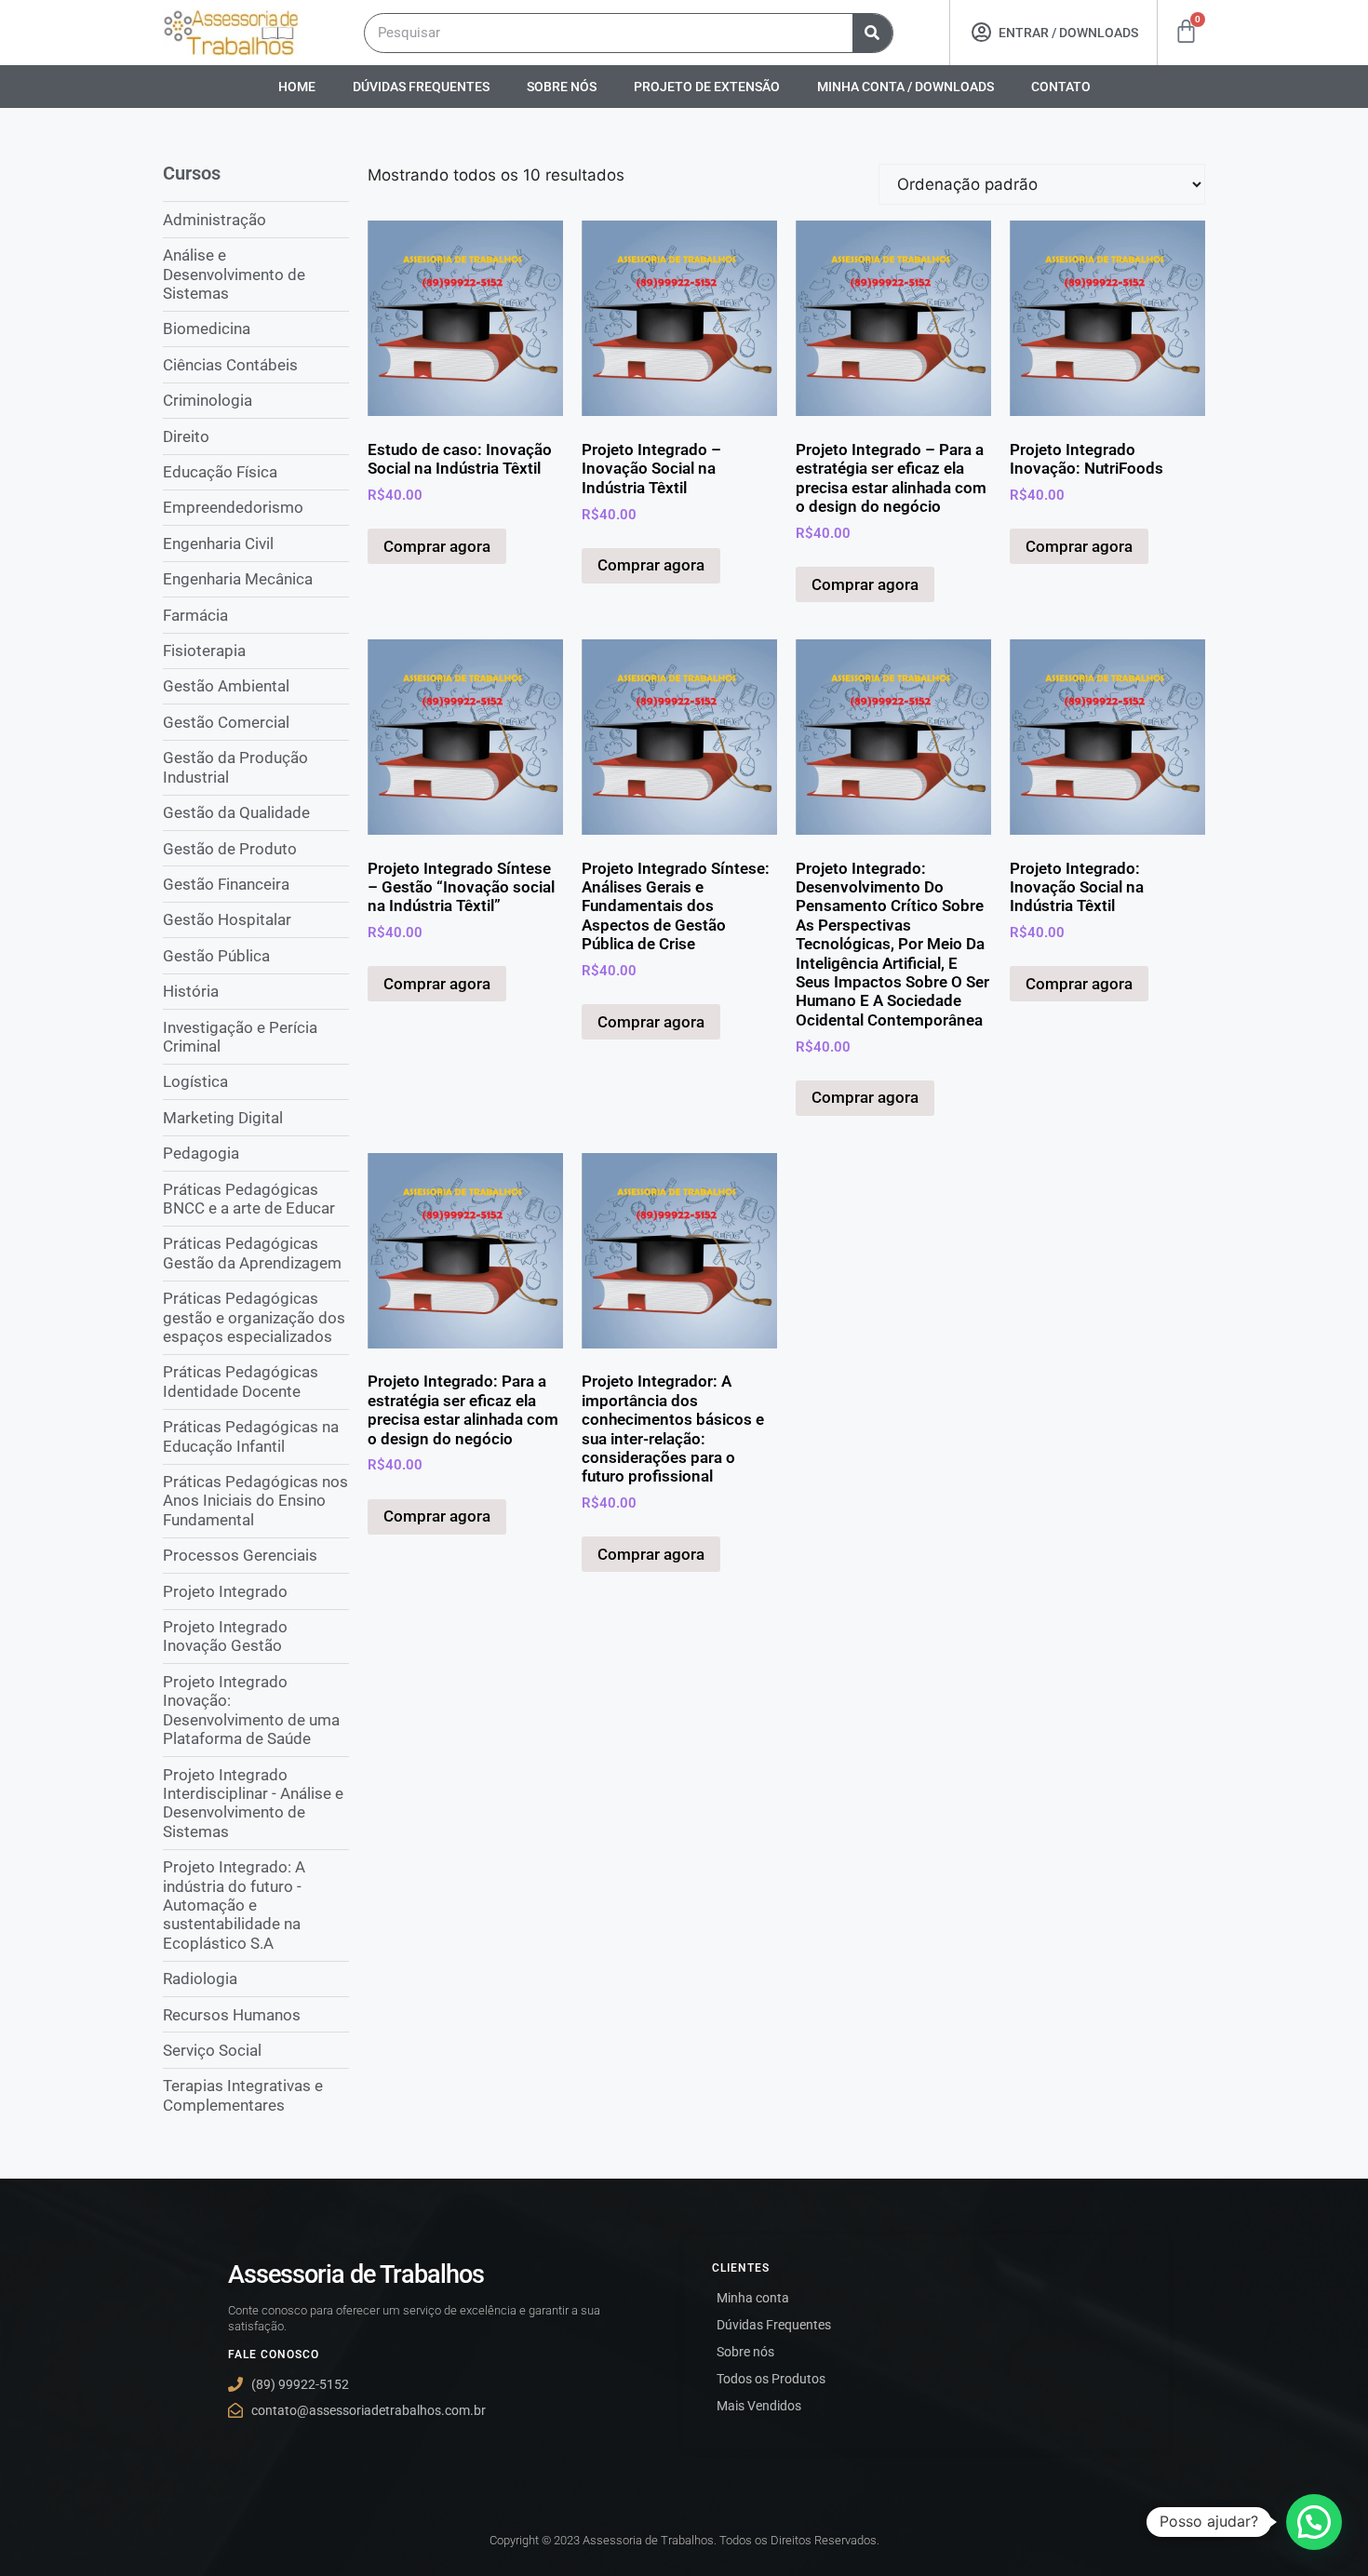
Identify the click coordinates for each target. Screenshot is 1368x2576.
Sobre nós (562, 87)
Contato (1061, 87)
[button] (1314, 2522)
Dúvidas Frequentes (421, 87)
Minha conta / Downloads (905, 87)
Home (297, 87)
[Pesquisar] (872, 33)
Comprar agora (437, 546)
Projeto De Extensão (707, 87)
